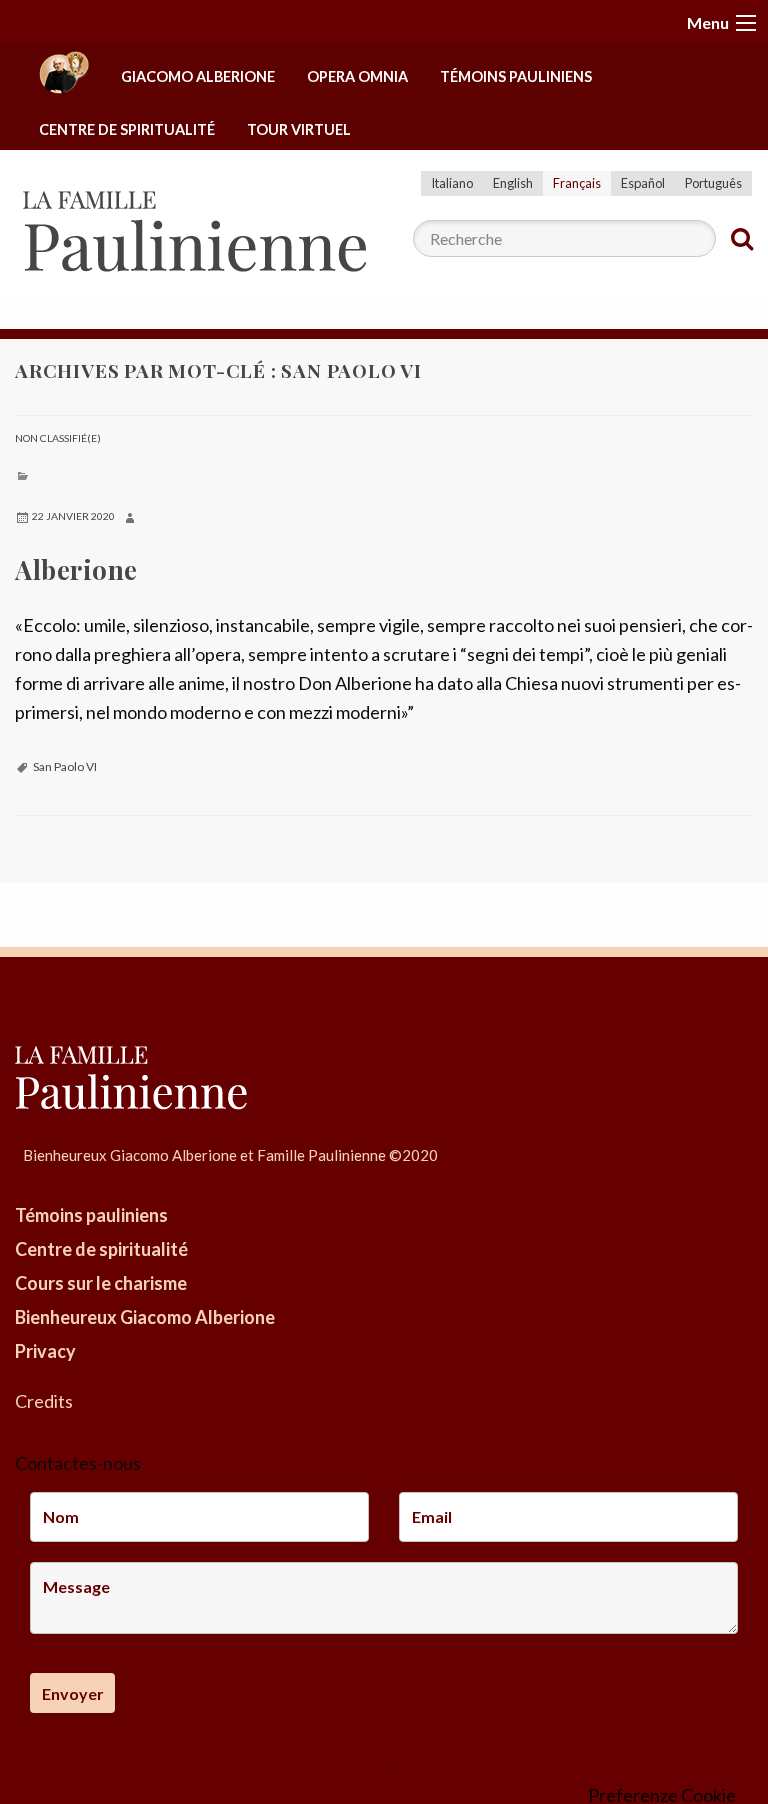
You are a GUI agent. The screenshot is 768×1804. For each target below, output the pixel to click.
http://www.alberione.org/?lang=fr (64, 77)
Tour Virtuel (299, 129)
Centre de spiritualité (127, 129)
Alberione (76, 569)
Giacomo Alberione (198, 76)
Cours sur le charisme (101, 1283)
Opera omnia (357, 76)
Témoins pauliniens (516, 76)
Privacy (45, 1351)
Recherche (742, 239)
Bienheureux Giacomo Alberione (145, 1317)
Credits (44, 1401)
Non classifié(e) (58, 438)
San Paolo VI (65, 766)
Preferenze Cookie (662, 1795)
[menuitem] (64, 77)
